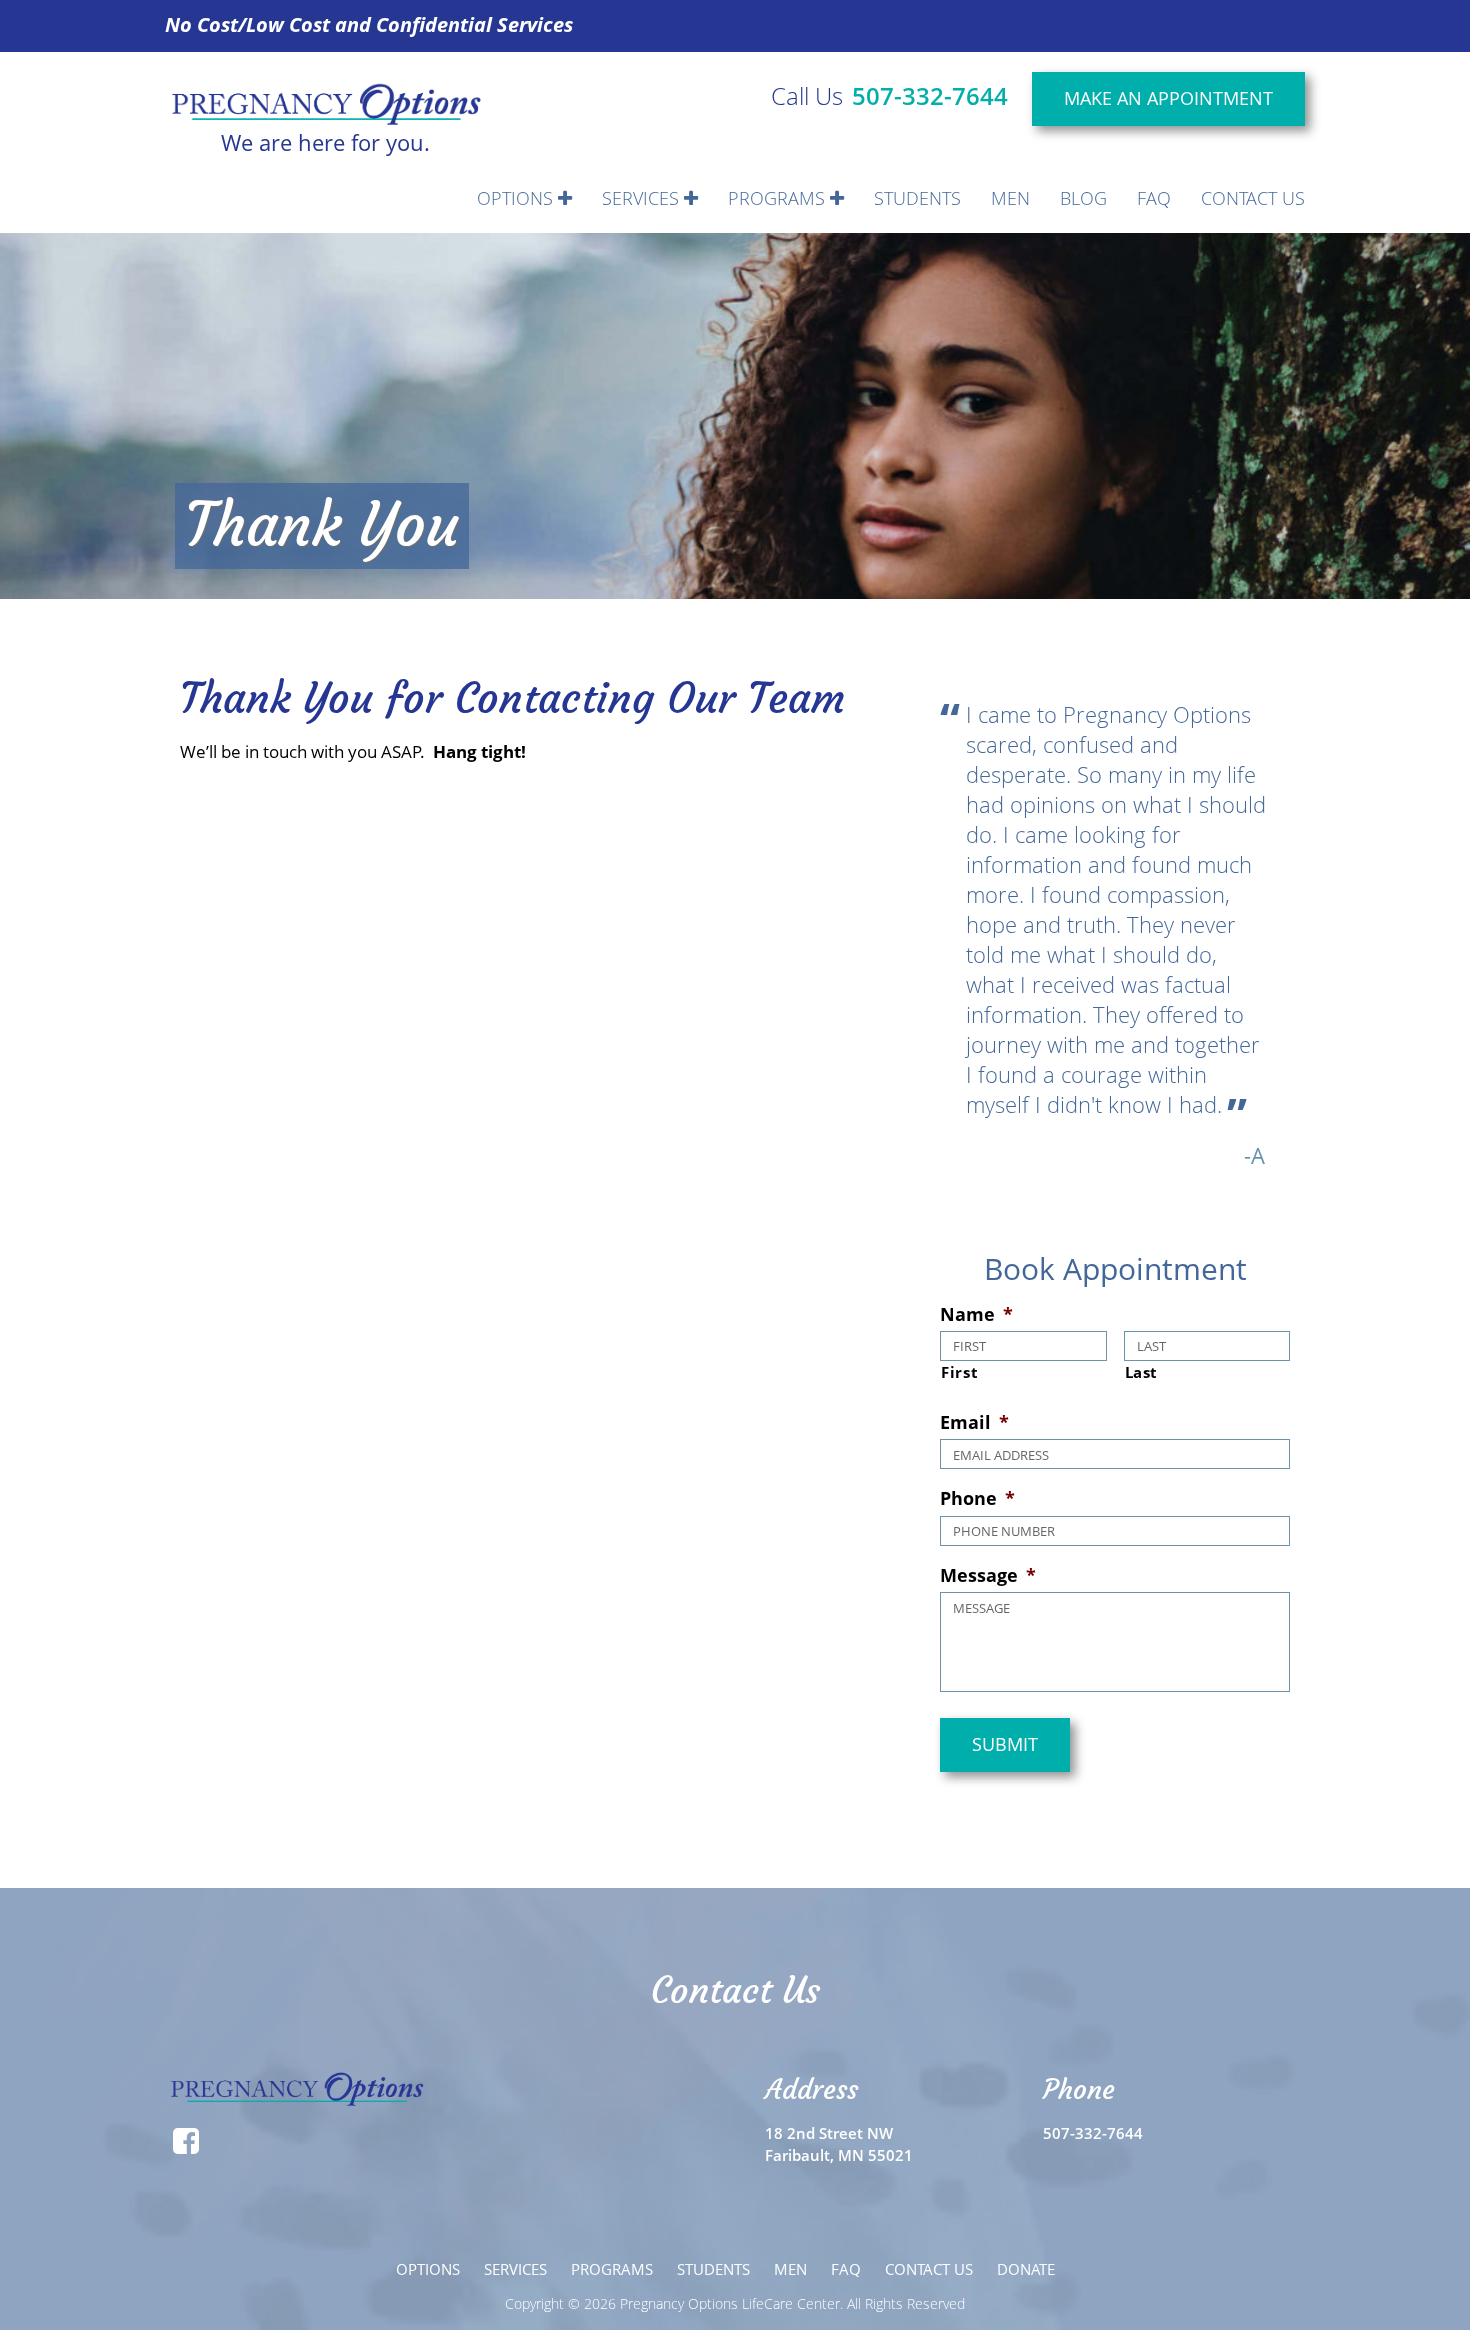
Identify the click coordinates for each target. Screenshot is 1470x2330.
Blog (1083, 198)
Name (976, 1314)
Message (988, 1575)
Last (1142, 1372)
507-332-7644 (930, 95)
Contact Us (1253, 198)
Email (974, 1422)
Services (643, 198)
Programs (779, 198)
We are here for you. (325, 140)
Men (1010, 198)
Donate (1026, 2269)
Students (917, 198)
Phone (977, 1498)
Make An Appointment (1168, 98)
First (959, 1372)
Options (517, 198)
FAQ (1154, 198)
